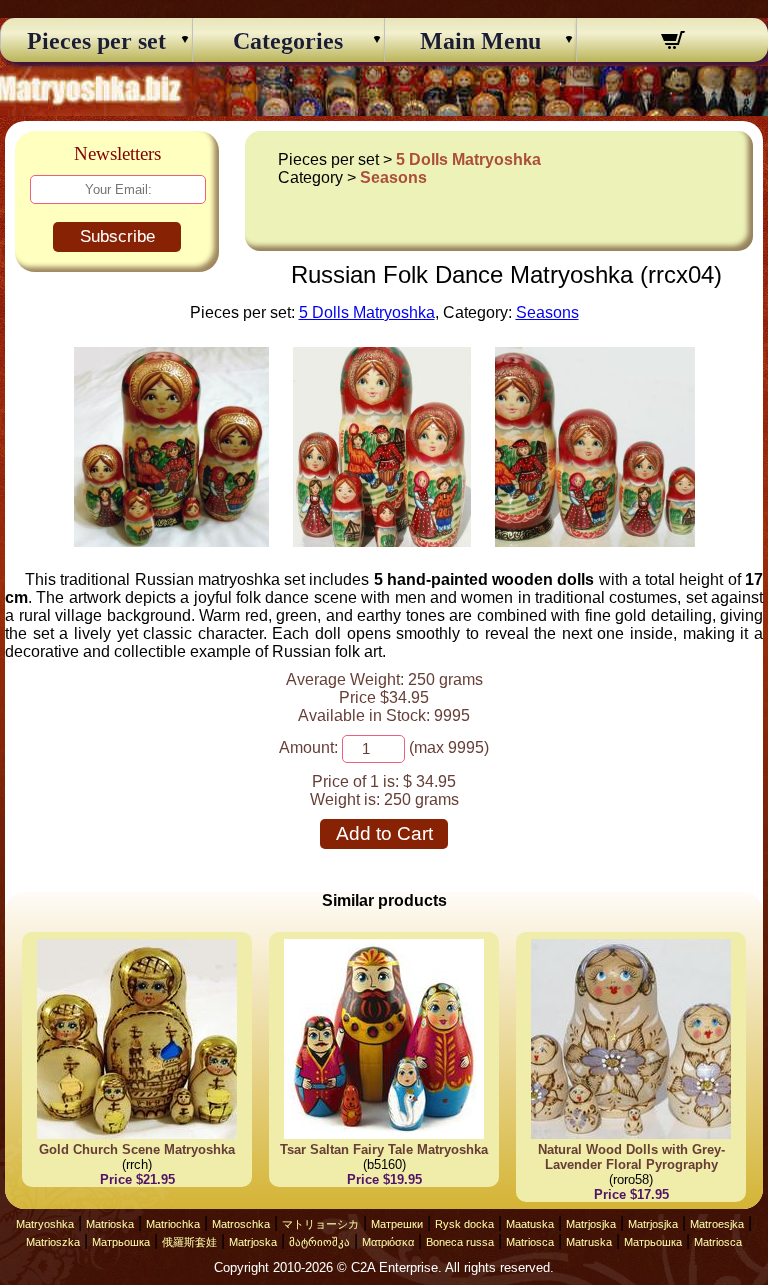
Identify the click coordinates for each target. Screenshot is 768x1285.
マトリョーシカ (320, 1224)
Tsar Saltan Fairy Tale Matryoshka (384, 1149)
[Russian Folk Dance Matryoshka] (171, 541)
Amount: (308, 747)
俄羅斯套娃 (189, 1242)
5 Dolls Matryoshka (468, 159)
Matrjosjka (591, 1224)
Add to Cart (384, 833)
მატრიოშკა (319, 1242)
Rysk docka (464, 1224)
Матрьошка (121, 1242)
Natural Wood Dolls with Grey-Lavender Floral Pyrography (631, 1157)
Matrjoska (253, 1242)
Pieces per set (96, 41)
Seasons (393, 177)
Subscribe (117, 236)
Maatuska (530, 1224)
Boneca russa (460, 1242)
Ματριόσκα (388, 1242)
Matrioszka (53, 1242)
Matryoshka (45, 1224)
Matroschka (241, 1224)
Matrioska (110, 1224)
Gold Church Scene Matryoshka (137, 1149)
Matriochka (173, 1224)
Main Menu (480, 41)
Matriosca (530, 1242)
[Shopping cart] (672, 43)
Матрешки (397, 1224)
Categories (288, 41)
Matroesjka (717, 1224)
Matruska (589, 1242)
